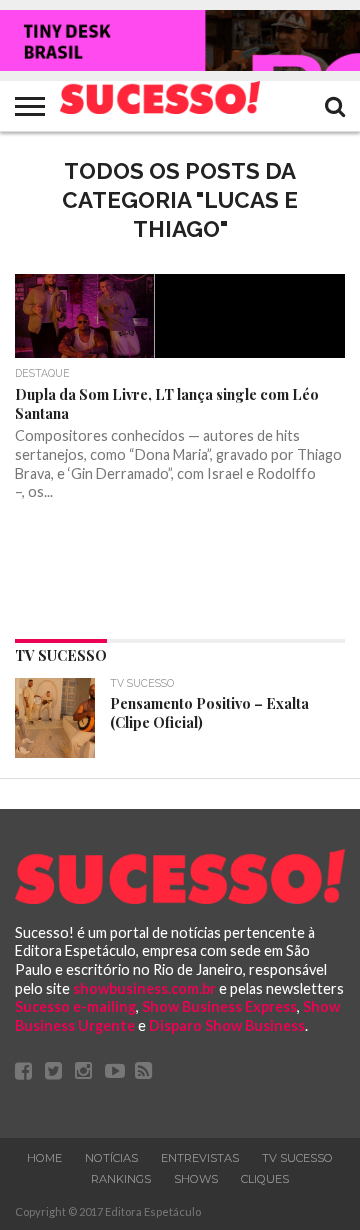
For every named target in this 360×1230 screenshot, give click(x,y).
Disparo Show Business (227, 1025)
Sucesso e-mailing (75, 1006)
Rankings (121, 1179)
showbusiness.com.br (144, 988)
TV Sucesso (297, 1158)
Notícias (111, 1158)
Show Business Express (219, 1006)
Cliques (265, 1179)
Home (44, 1158)
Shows (196, 1179)
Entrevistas (200, 1158)
